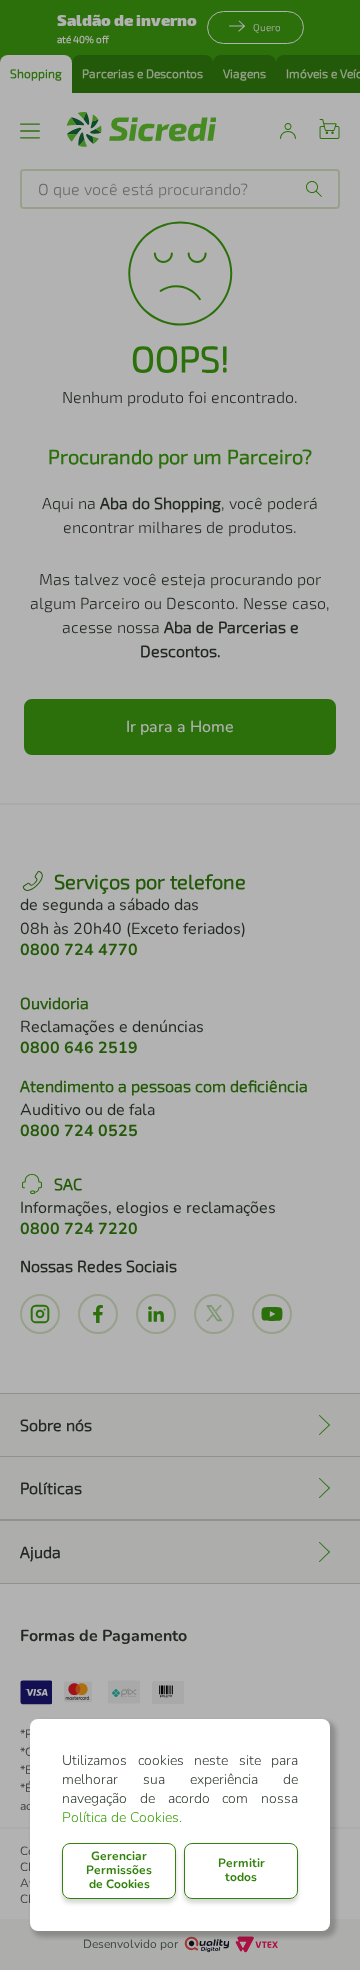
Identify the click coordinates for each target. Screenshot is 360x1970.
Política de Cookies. (122, 1817)
